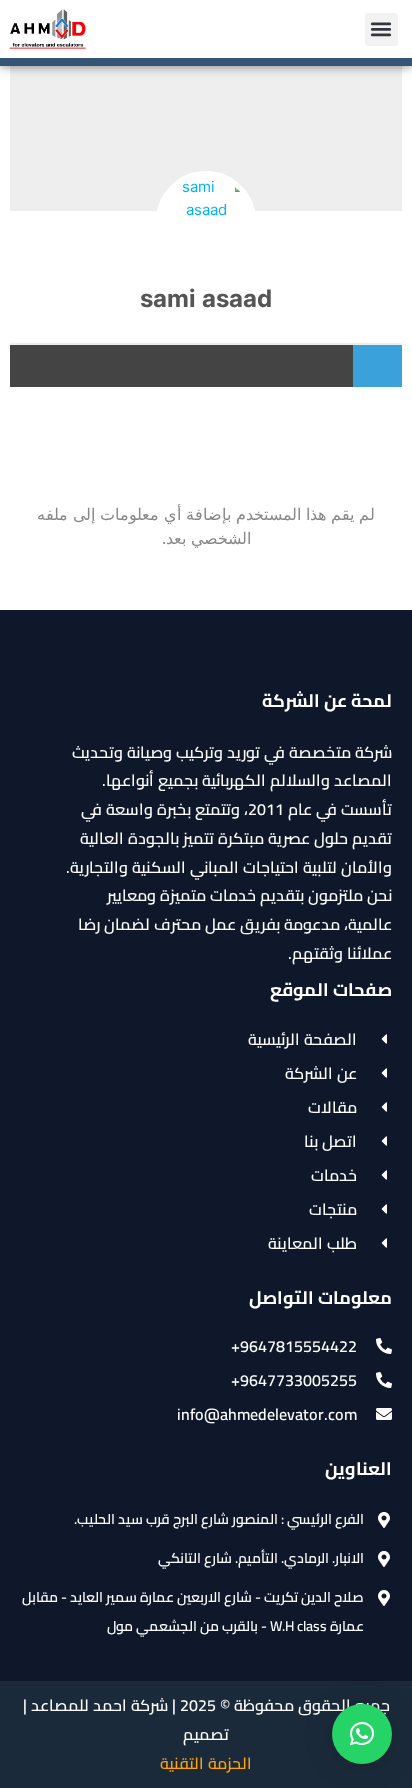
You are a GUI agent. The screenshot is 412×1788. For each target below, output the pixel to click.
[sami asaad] (206, 221)
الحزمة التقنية (206, 1763)
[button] (381, 29)
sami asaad (206, 298)
